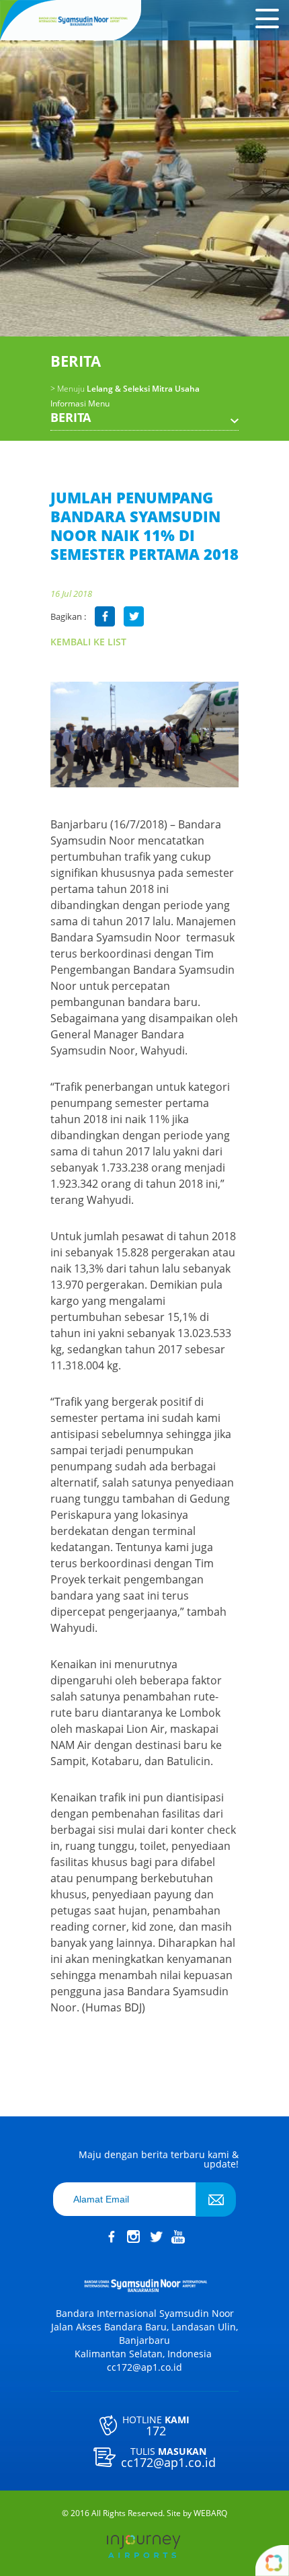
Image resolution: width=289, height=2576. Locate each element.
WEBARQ (210, 2513)
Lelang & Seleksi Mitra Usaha (125, 389)
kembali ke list (88, 642)
